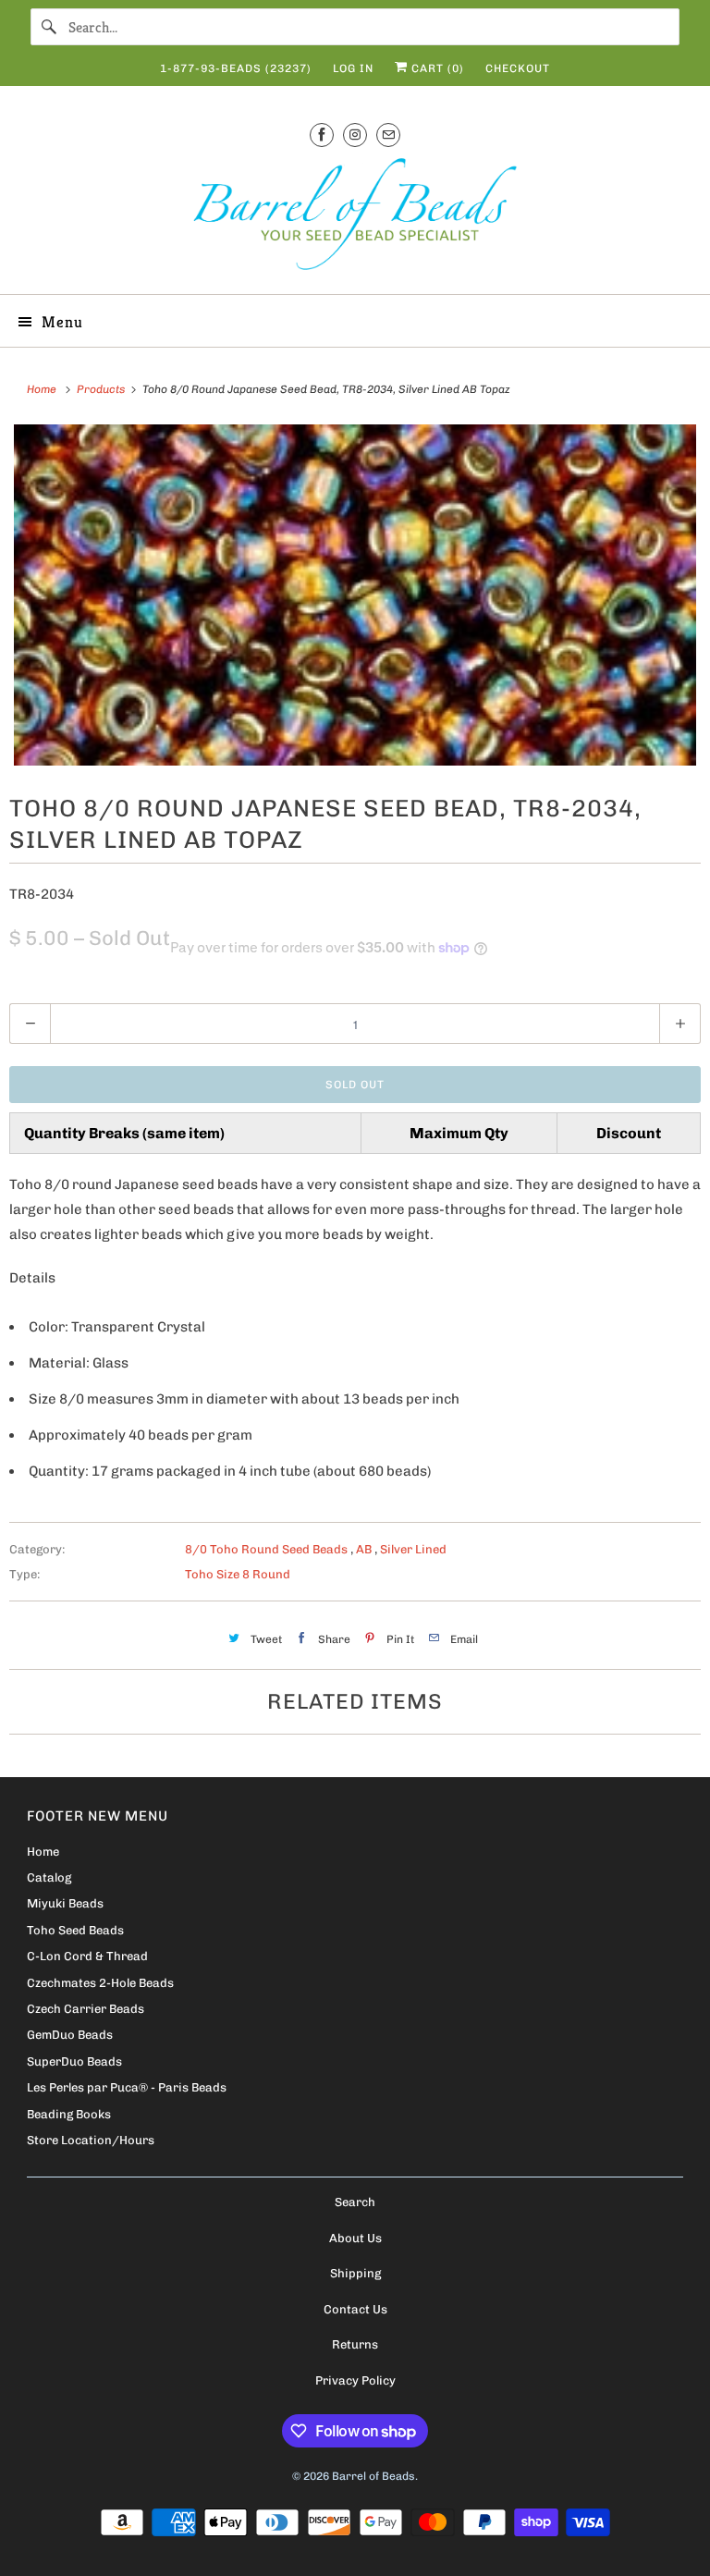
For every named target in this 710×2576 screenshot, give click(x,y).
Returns (355, 2344)
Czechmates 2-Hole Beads (100, 1983)
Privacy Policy (355, 2380)
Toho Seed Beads (75, 1930)
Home (43, 1852)
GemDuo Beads (70, 2035)
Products (102, 389)
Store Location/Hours (91, 2140)
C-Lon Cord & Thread (87, 1956)
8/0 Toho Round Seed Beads (268, 1549)
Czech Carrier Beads (86, 2009)
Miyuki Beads (65, 1903)
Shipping (355, 2273)
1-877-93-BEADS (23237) (236, 68)
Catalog (49, 1877)
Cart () (436, 68)
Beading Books (69, 2114)
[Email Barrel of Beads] (388, 135)
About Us (355, 2238)
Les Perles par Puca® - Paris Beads (127, 2087)
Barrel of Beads (373, 2476)
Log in (353, 68)
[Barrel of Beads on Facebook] (322, 135)
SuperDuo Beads (74, 2061)
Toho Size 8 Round (238, 1574)
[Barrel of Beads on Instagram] (355, 135)
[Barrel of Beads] (355, 218)
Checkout (518, 68)
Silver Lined (413, 1549)
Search (355, 2202)
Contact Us (355, 2309)
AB (365, 1549)
